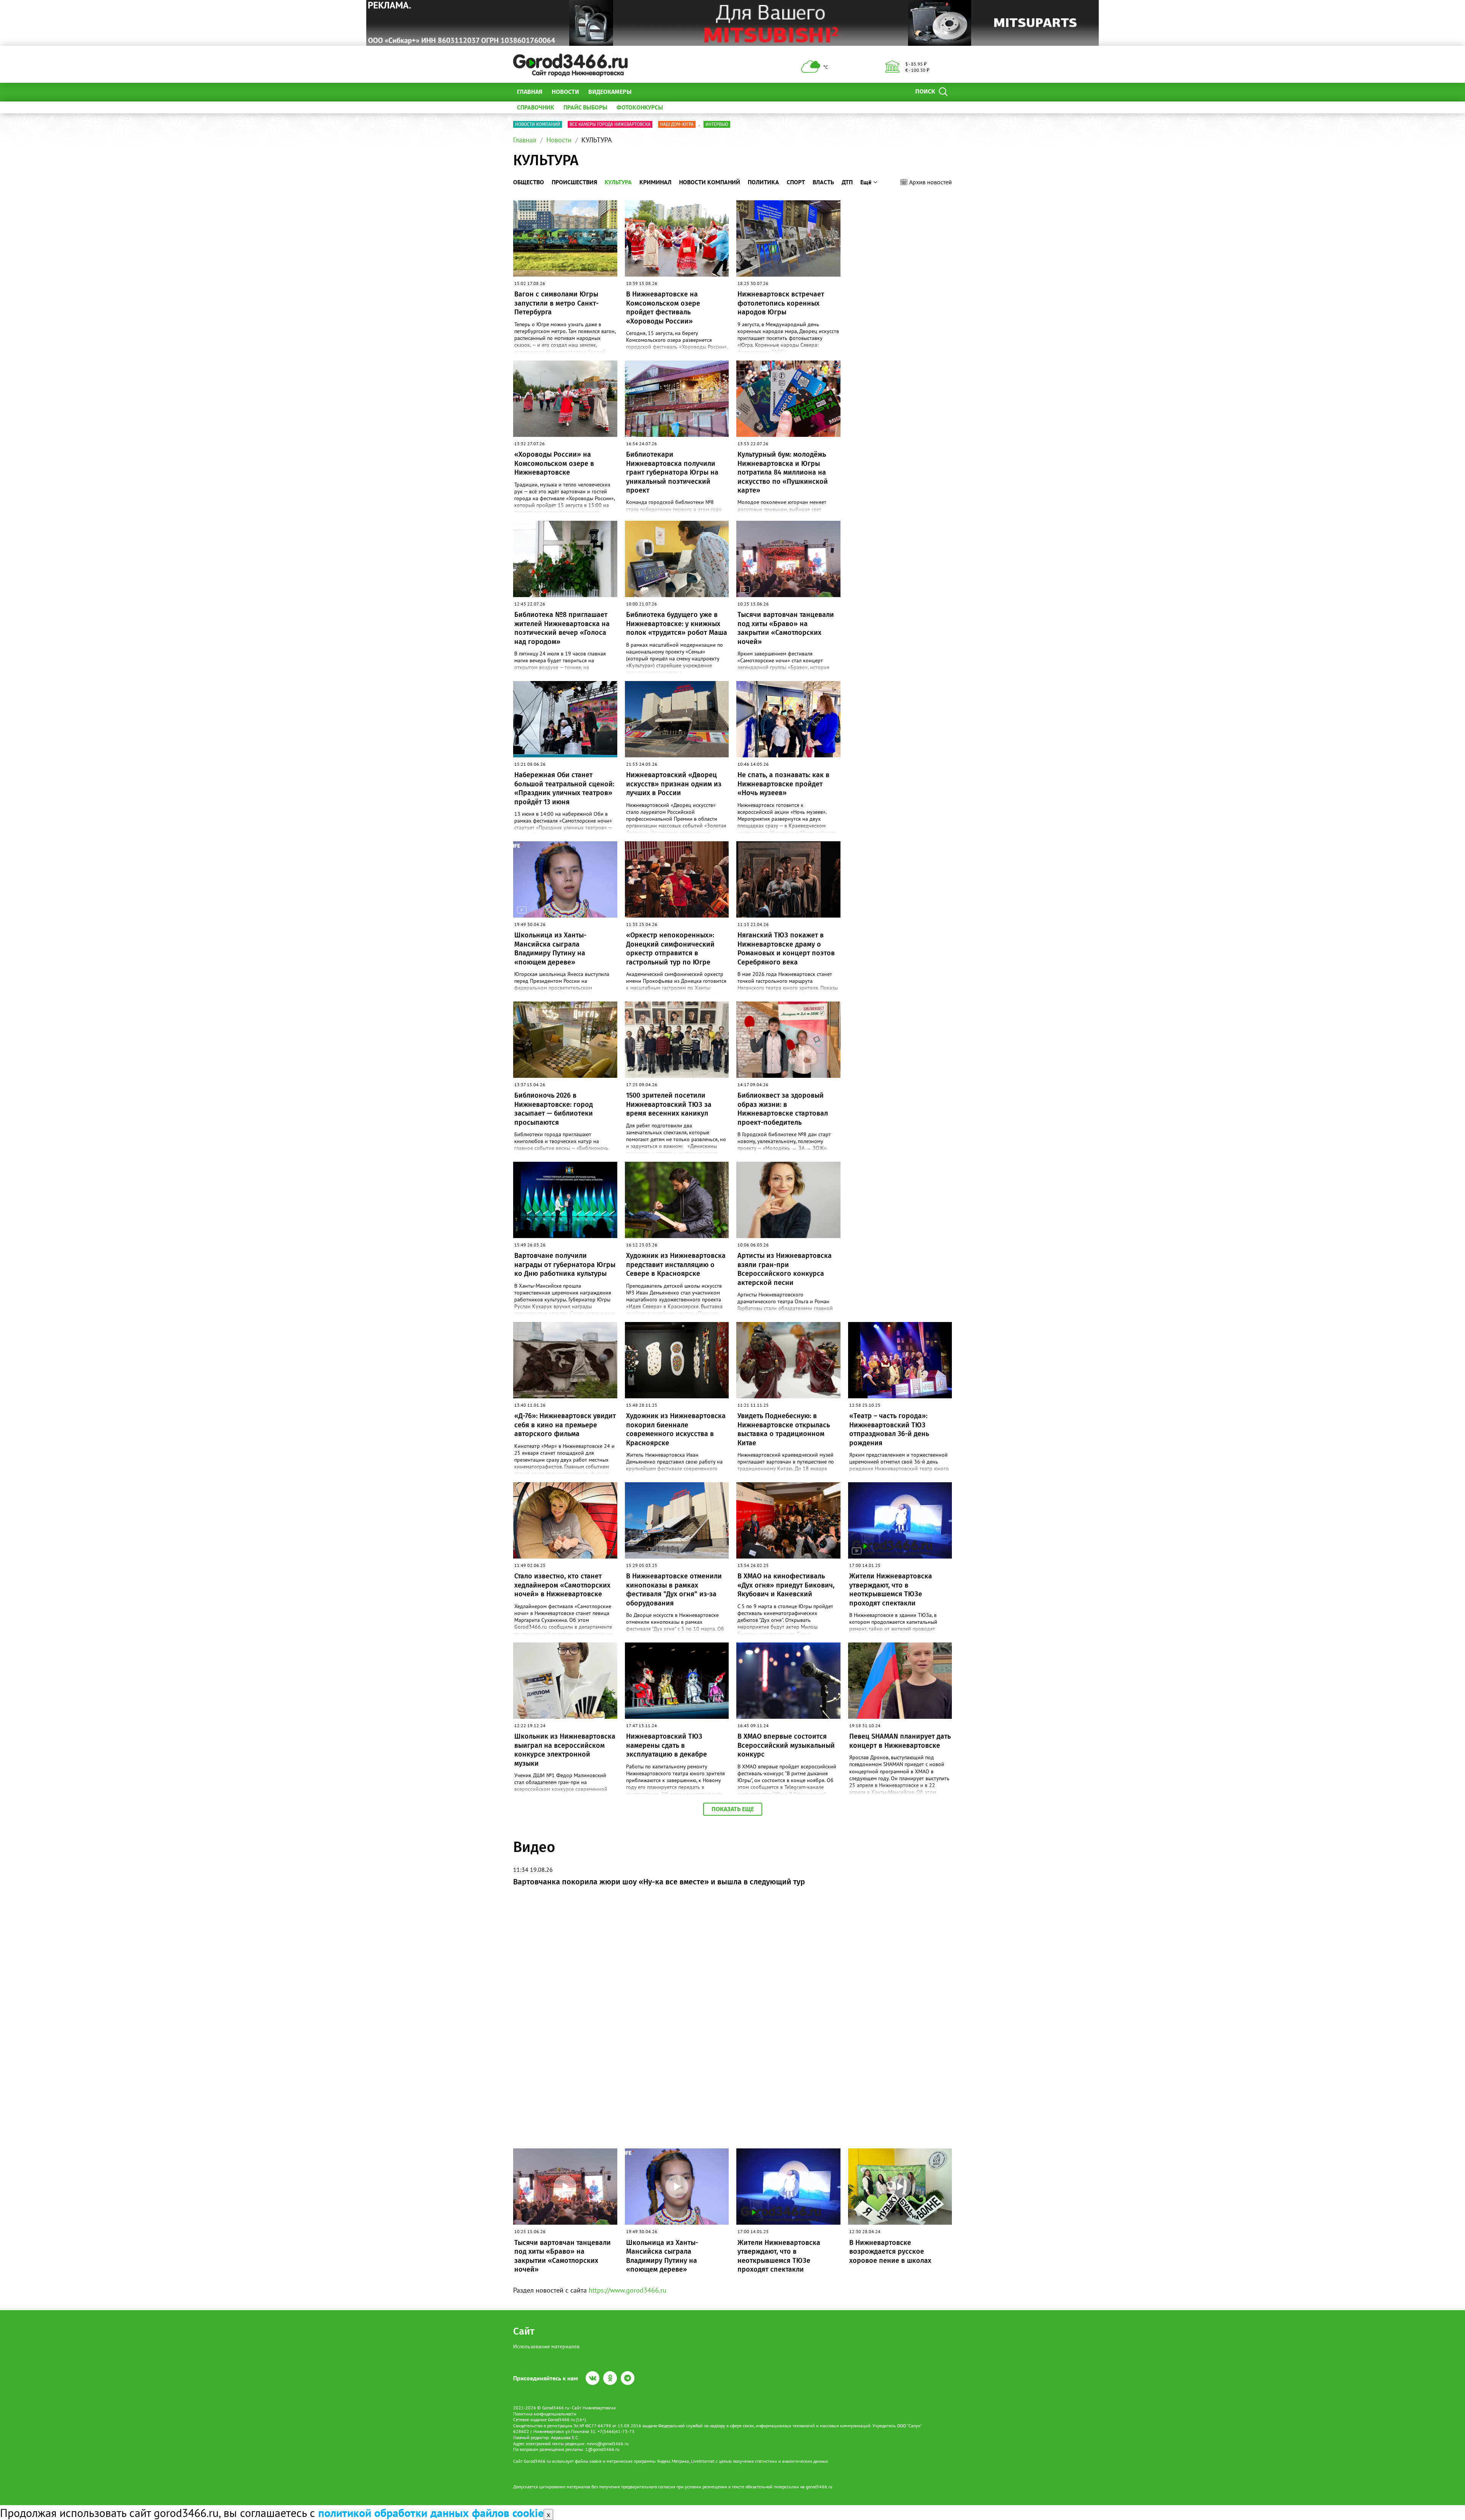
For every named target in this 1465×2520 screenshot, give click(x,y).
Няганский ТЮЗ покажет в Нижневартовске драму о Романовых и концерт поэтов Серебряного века (786, 948)
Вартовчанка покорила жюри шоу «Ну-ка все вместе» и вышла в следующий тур (659, 1882)
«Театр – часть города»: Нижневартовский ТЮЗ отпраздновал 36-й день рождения (889, 1429)
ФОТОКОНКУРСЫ (640, 107)
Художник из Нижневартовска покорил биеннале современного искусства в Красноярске (676, 1429)
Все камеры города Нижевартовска (610, 124)
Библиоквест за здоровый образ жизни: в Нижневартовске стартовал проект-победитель (783, 1109)
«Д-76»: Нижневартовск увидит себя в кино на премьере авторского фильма (565, 1425)
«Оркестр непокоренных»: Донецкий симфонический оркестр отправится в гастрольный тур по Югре (670, 948)
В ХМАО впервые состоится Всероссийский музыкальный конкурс (786, 1745)
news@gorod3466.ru (608, 2444)
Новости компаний (538, 124)
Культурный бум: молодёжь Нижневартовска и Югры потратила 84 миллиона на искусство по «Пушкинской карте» (783, 472)
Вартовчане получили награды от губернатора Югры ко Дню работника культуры (565, 1265)
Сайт (524, 2331)
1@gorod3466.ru (602, 2449)
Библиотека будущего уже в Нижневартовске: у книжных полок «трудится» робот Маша (677, 624)
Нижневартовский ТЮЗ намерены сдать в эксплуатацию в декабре (666, 1745)
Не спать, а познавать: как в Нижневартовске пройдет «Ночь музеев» (783, 784)
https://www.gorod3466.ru (628, 2290)
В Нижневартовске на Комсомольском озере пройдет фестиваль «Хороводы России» (663, 308)
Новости (565, 92)
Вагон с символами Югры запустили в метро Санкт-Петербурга (556, 303)
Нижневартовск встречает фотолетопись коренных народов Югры (781, 303)
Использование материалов (546, 2346)
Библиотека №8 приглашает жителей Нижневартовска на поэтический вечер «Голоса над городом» (562, 628)
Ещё (646, 92)
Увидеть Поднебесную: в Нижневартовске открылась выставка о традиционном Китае (784, 1429)
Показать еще (733, 1809)
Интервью (717, 124)
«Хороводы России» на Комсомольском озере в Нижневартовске (554, 463)
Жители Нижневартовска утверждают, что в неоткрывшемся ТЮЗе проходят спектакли (891, 1589)
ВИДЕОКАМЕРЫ (610, 92)
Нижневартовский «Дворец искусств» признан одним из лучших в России (674, 784)
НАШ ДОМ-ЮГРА (677, 124)
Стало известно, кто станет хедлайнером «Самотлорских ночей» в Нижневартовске (562, 1585)
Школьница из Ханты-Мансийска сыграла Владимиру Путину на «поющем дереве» (550, 948)
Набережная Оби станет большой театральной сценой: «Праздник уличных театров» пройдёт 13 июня (564, 788)
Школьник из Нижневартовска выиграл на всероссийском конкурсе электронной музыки (565, 1750)
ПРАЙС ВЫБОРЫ (585, 107)
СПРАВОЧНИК (536, 107)
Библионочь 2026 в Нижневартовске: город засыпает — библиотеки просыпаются (554, 1109)
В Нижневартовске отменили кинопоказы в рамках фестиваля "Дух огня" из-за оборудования (674, 1589)
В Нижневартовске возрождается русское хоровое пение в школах (890, 2252)
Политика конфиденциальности (545, 2414)
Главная (530, 92)
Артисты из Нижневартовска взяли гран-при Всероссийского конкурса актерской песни (785, 1269)
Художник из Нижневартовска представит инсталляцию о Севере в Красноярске (676, 1265)
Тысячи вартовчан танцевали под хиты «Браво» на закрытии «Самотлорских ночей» (786, 628)
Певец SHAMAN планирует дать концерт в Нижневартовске (900, 1741)
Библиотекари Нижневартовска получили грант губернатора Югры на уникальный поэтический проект (672, 472)
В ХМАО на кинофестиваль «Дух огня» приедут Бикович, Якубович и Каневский (786, 1585)
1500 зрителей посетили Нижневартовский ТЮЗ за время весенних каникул (669, 1104)
